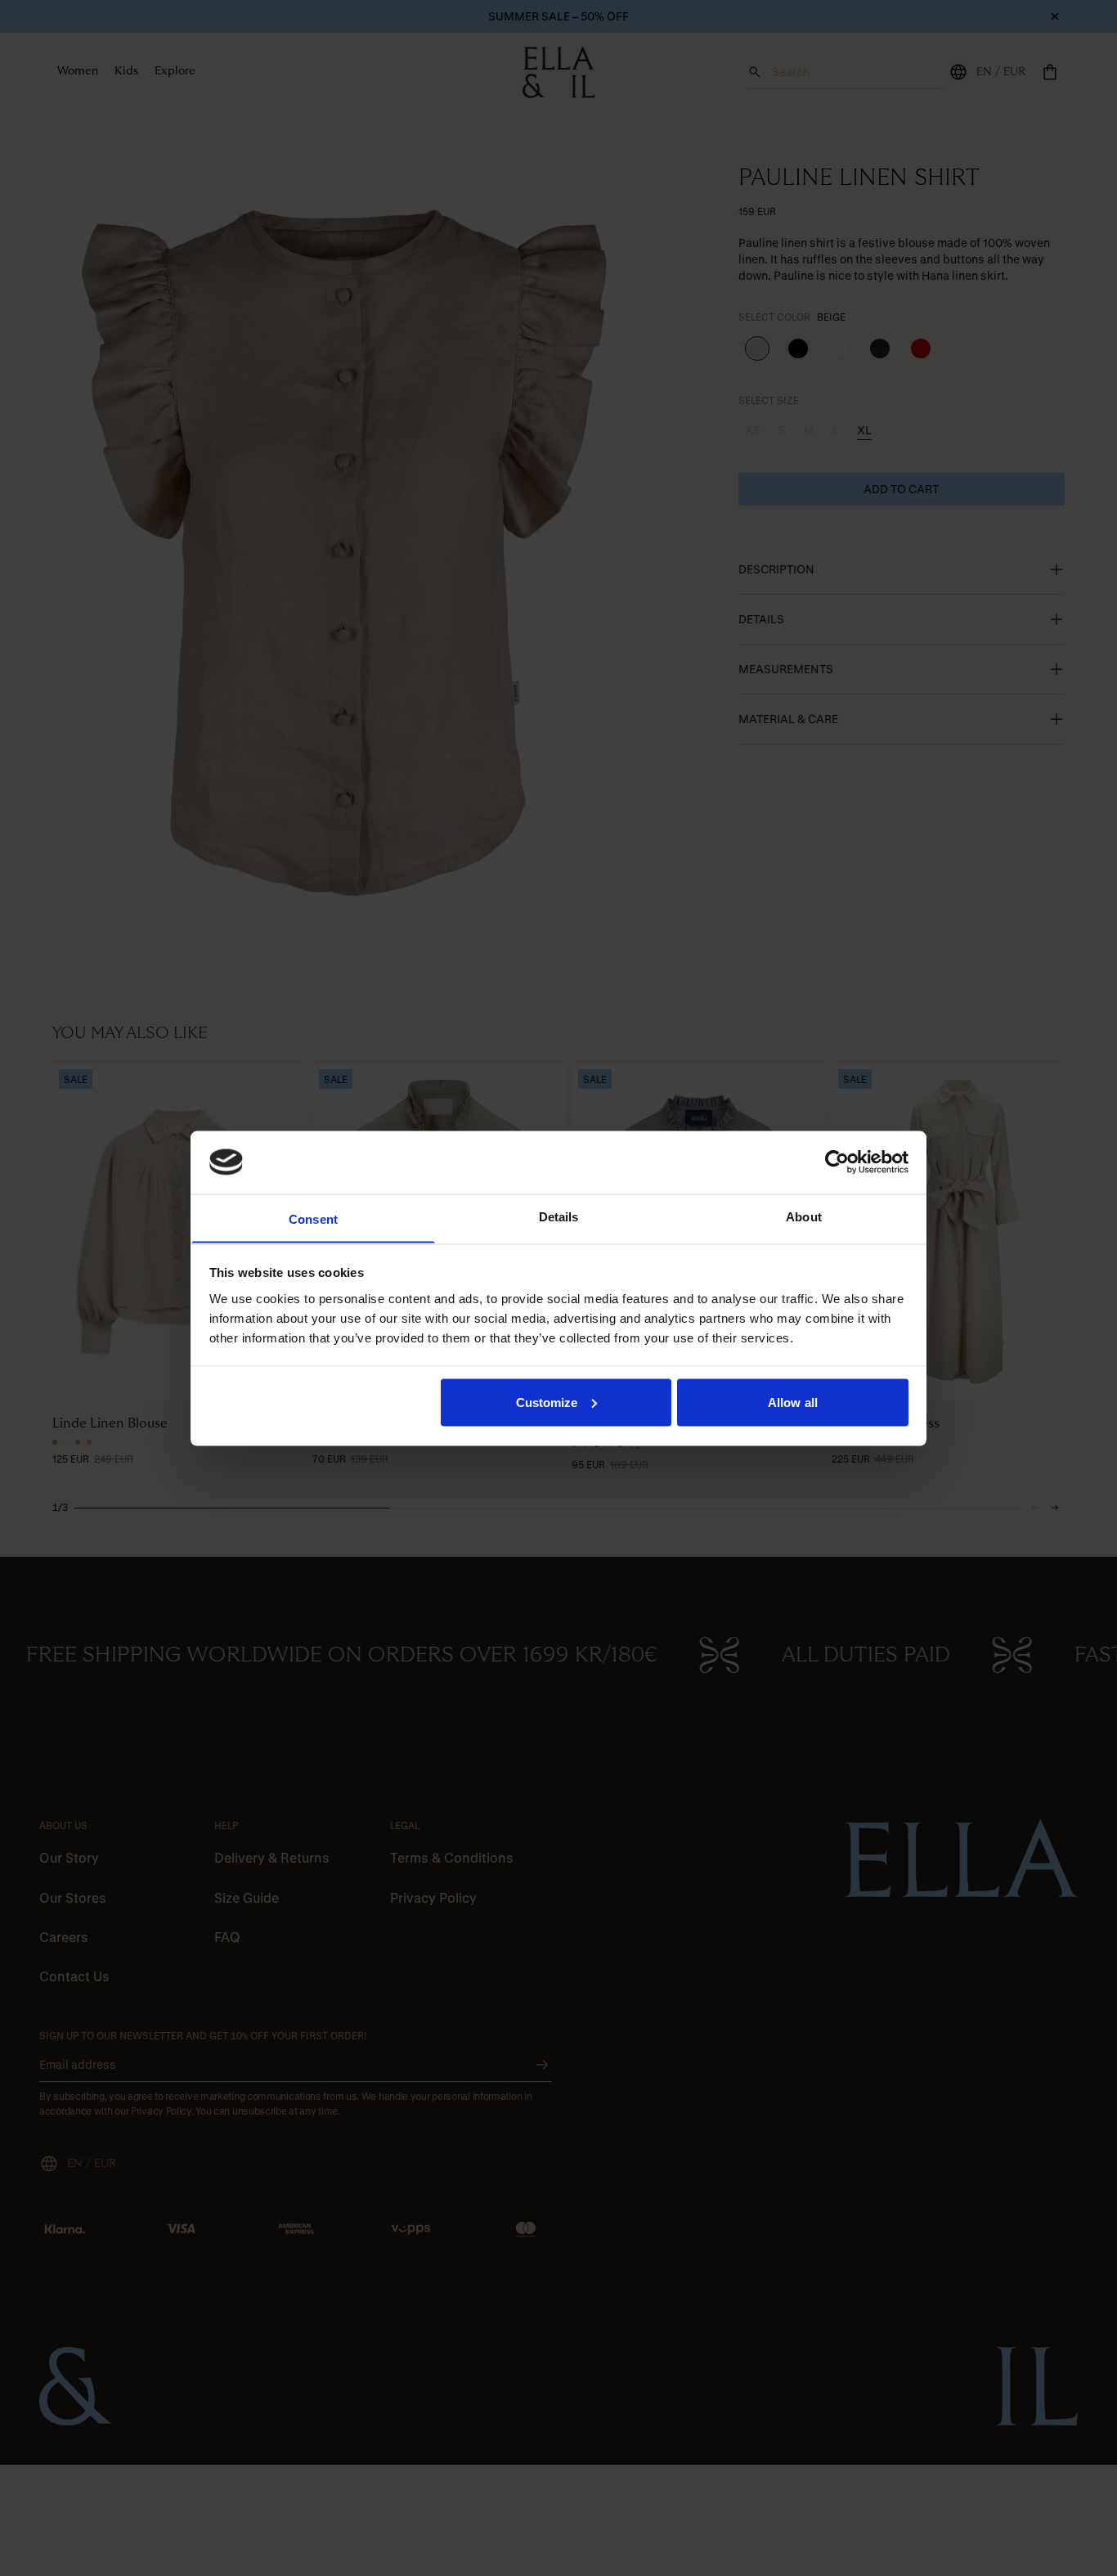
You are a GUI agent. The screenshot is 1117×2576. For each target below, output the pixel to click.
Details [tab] (559, 1216)
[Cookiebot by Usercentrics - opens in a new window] (837, 1162)
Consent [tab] (313, 1218)
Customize (547, 1402)
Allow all (793, 1402)
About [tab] (804, 1216)
